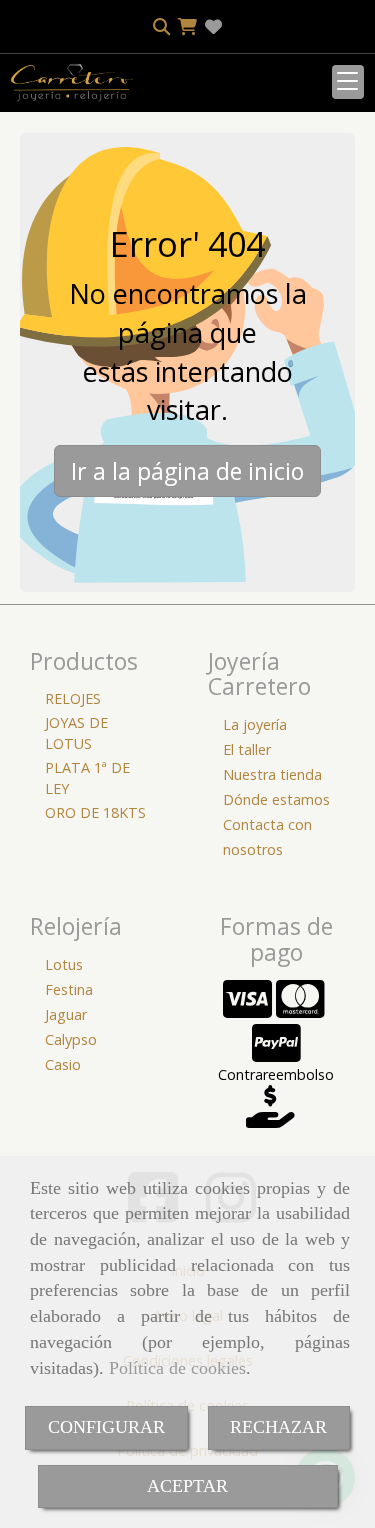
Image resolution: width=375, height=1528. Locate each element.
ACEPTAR (187, 1486)
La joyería (255, 724)
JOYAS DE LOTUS (76, 733)
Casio (63, 1064)
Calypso (71, 1039)
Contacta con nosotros (267, 837)
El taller (247, 749)
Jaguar (66, 1014)
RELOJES (73, 698)
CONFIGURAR (106, 1427)
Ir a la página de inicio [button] (187, 471)
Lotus (64, 964)
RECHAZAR (278, 1427)
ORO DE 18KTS (95, 812)
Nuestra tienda (272, 774)
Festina (69, 989)
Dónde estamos (276, 799)
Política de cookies (177, 1368)
